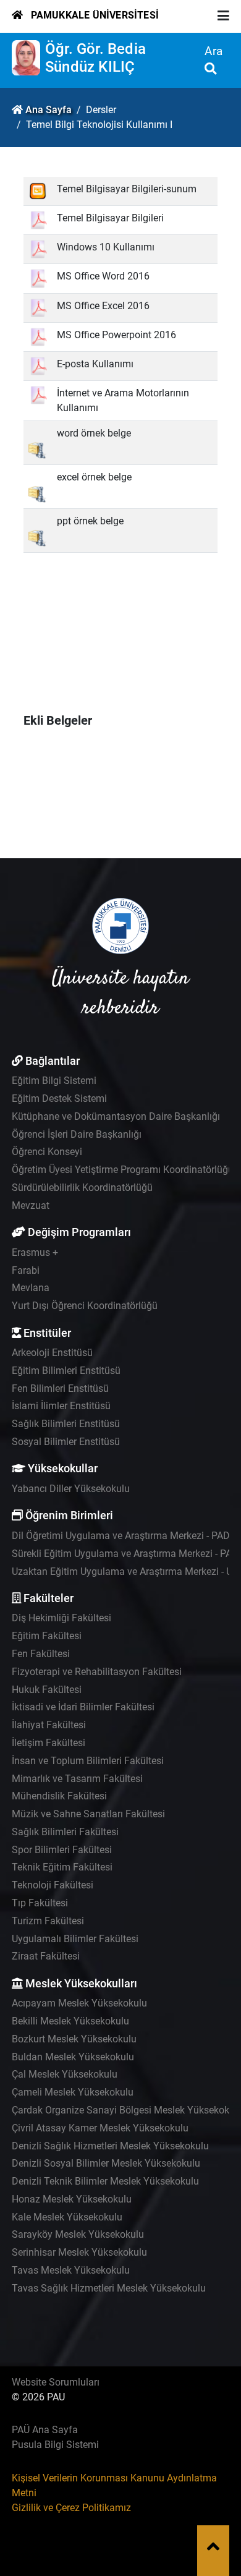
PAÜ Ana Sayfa (45, 2430)
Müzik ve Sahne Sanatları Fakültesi (88, 1814)
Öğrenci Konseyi (47, 1152)
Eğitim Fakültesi (47, 1636)
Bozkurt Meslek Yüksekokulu (74, 2039)
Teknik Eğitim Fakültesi (62, 1867)
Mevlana (31, 1288)
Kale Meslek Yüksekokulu (67, 2217)
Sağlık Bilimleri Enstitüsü (66, 1424)
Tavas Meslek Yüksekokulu (71, 2270)
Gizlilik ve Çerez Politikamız (71, 2508)
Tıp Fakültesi (40, 1903)
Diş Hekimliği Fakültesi (61, 1618)
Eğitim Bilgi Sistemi (54, 1081)
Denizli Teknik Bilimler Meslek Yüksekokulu (105, 2181)
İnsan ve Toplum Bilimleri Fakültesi (88, 1761)
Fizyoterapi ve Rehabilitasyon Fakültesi (97, 1672)
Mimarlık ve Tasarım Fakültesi (77, 1779)
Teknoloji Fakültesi (53, 1885)
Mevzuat (31, 1205)
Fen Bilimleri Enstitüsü (60, 1388)
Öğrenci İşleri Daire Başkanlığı (77, 1134)
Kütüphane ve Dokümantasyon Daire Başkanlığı (116, 1116)
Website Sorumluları (56, 2382)
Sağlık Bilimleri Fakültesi (65, 1832)
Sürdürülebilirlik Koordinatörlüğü (82, 1188)
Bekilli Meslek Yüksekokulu (70, 2021)
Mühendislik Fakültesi (59, 1796)
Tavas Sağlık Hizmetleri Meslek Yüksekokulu (109, 2288)
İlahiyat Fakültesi (49, 1725)
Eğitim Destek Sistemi (59, 1098)
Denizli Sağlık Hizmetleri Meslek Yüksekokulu (110, 2146)
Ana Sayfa (49, 110)
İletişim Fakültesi (49, 1743)
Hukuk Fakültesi (47, 1690)
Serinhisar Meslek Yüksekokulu (79, 2252)
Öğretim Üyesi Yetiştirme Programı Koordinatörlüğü (123, 1170)
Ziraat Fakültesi (46, 1956)
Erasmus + (35, 1252)
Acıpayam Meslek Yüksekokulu (79, 2003)
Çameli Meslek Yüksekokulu (73, 2092)
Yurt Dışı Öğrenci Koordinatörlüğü (85, 1306)
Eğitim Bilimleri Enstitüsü (66, 1371)
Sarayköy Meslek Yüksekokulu (78, 2234)
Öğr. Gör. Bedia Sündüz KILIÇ (95, 58)
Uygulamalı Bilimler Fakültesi (75, 1939)
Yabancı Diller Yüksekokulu (71, 1489)
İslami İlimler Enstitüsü (61, 1406)
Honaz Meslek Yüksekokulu (72, 2199)
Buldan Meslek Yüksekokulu (73, 2057)
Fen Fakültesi (41, 1654)
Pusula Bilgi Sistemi (55, 2445)
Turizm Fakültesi (48, 1921)
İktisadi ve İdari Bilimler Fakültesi (83, 1707)
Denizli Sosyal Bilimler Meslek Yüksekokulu (106, 2163)
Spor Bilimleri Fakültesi (62, 1850)
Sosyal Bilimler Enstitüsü (66, 1442)
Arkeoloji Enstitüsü (52, 1353)
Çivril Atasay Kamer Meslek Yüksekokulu (100, 2128)
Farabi (26, 1270)
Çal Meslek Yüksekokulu (65, 2074)
